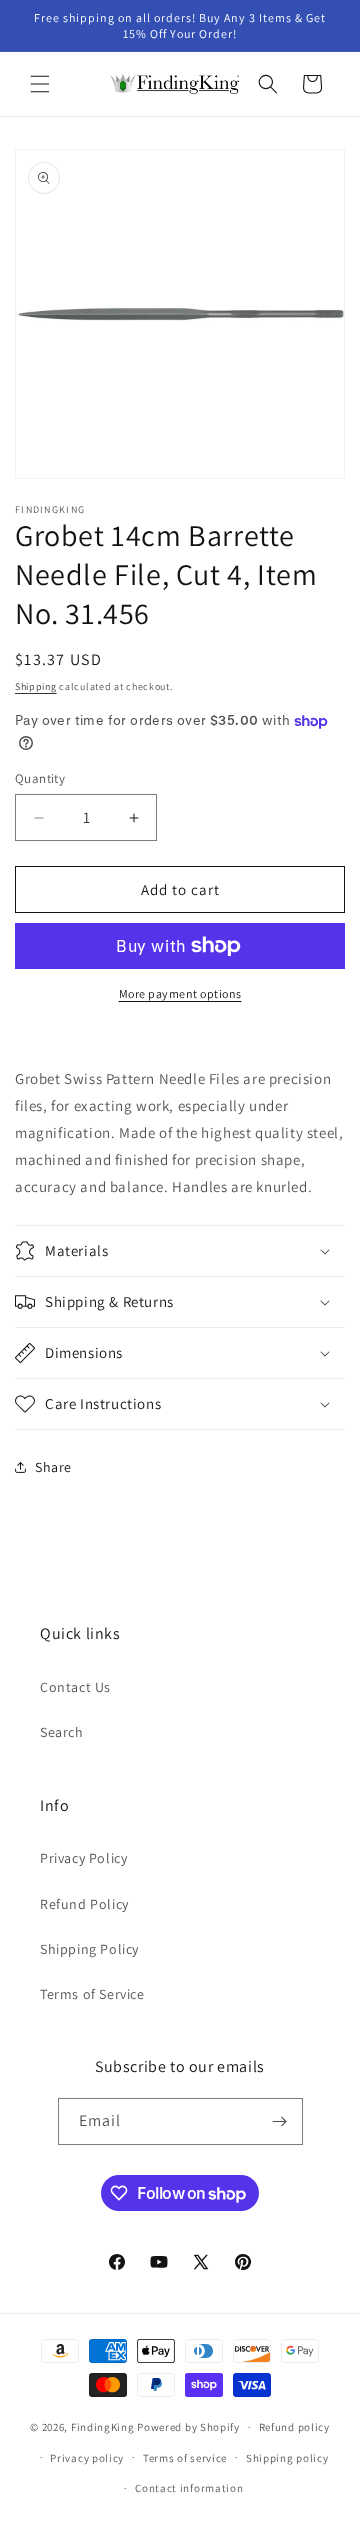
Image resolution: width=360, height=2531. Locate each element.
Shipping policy (287, 2458)
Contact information (189, 2488)
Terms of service (185, 2458)
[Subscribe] (280, 2121)
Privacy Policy (83, 1858)
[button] (40, 84)
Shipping (36, 686)
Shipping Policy (89, 1949)
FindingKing (103, 2427)
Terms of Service (92, 1994)
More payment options (180, 993)
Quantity (40, 778)
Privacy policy (87, 2458)
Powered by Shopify (188, 2427)
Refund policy (294, 2427)
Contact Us (75, 1687)
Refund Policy (84, 1904)
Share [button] (53, 1467)
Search (62, 1732)
